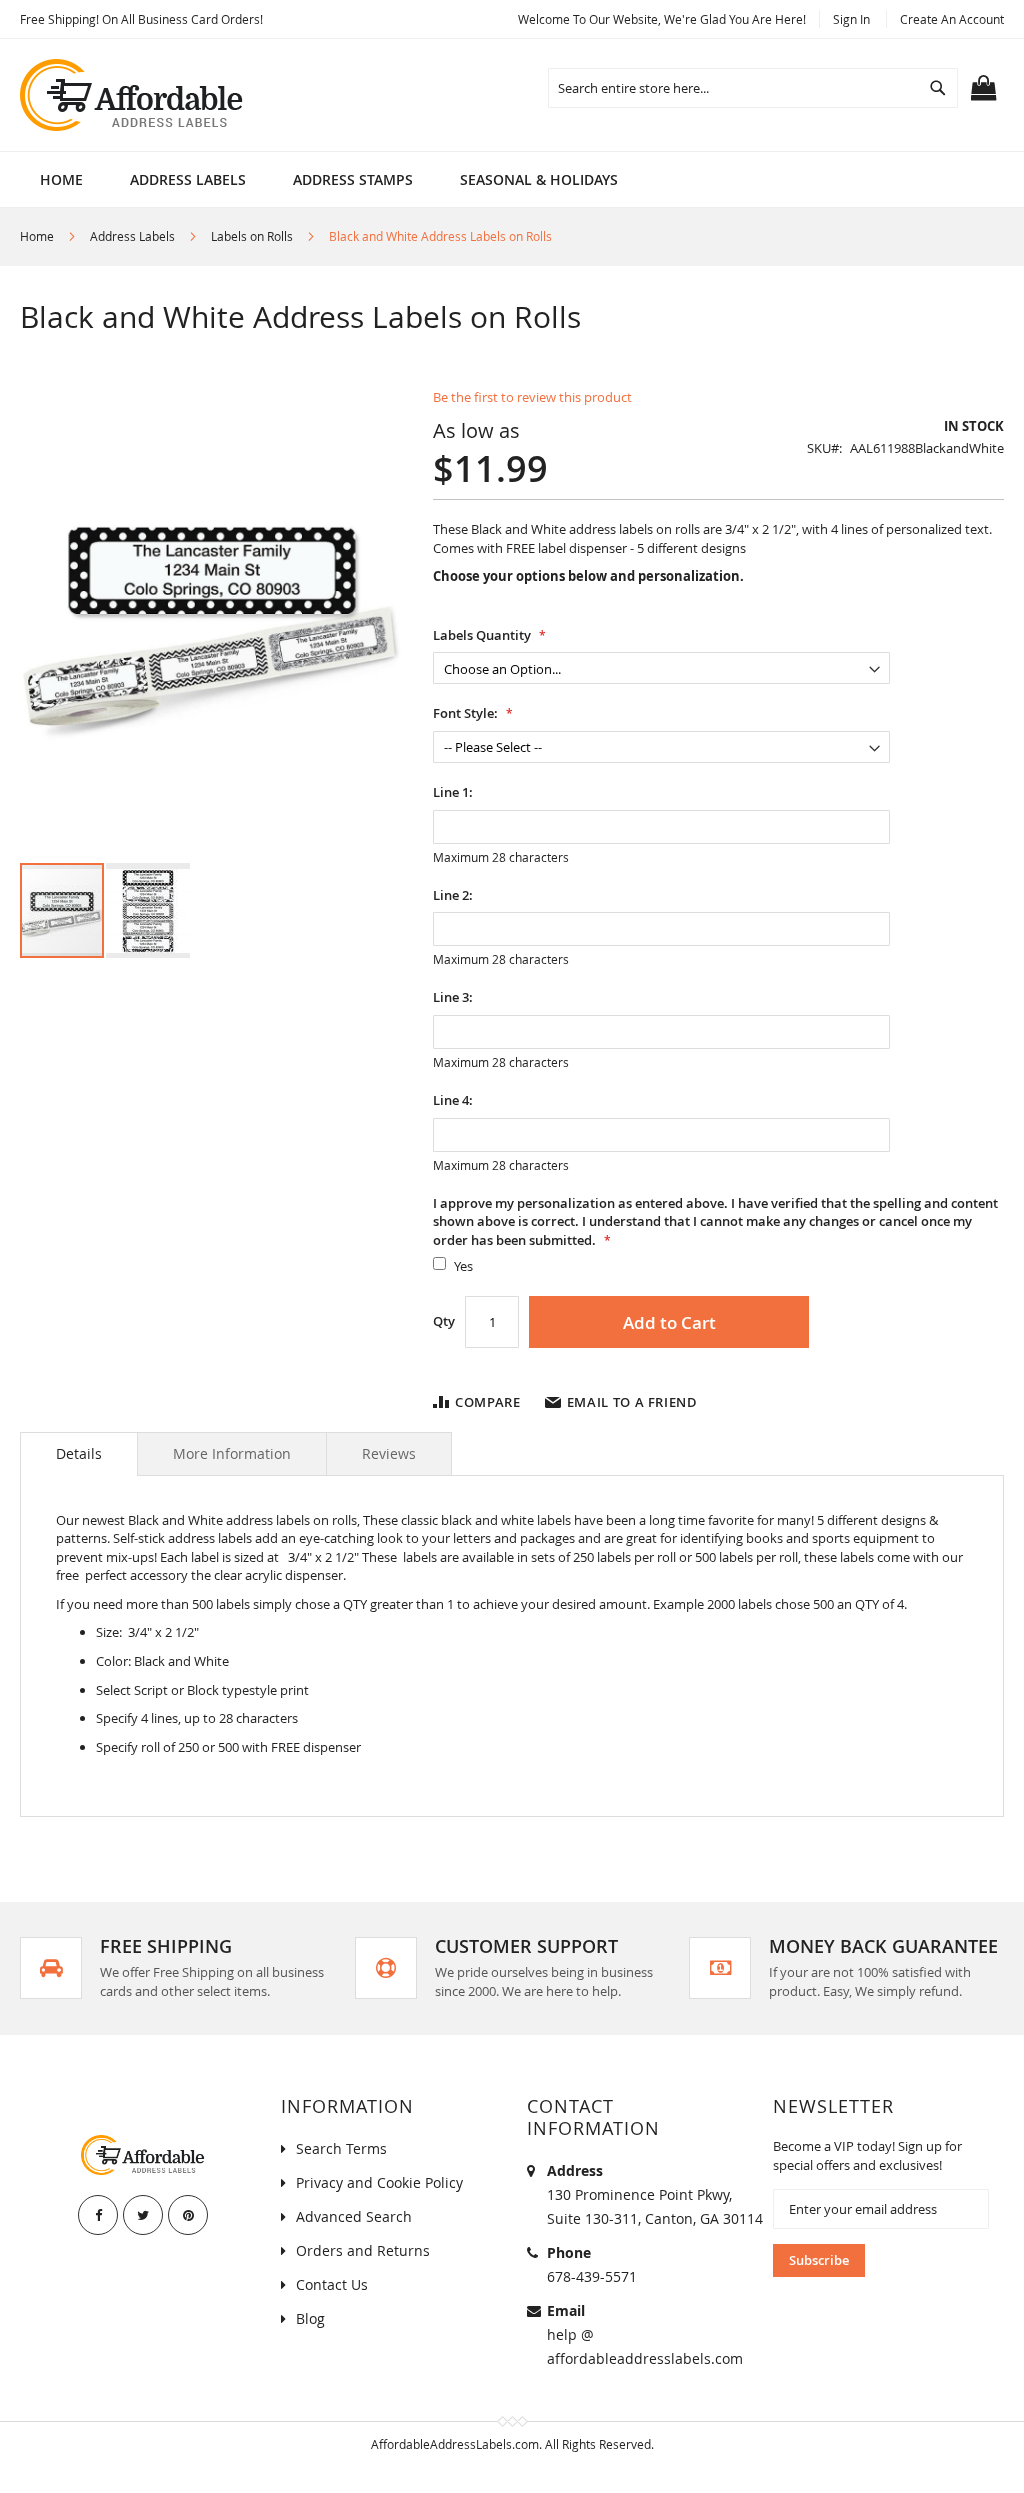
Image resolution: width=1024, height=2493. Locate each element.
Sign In (851, 19)
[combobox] (753, 88)
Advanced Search (354, 2216)
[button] (148, 910)
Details (79, 1453)
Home (37, 236)
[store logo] (133, 95)
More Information (232, 1453)
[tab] (79, 1454)
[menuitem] (188, 179)
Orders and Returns (363, 2250)
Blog (310, 2318)
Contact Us (332, 2284)
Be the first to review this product (532, 397)
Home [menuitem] (61, 179)
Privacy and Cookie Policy (379, 2182)
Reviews (389, 1453)
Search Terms (341, 2148)
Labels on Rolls (252, 236)
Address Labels (132, 236)
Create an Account (952, 19)
